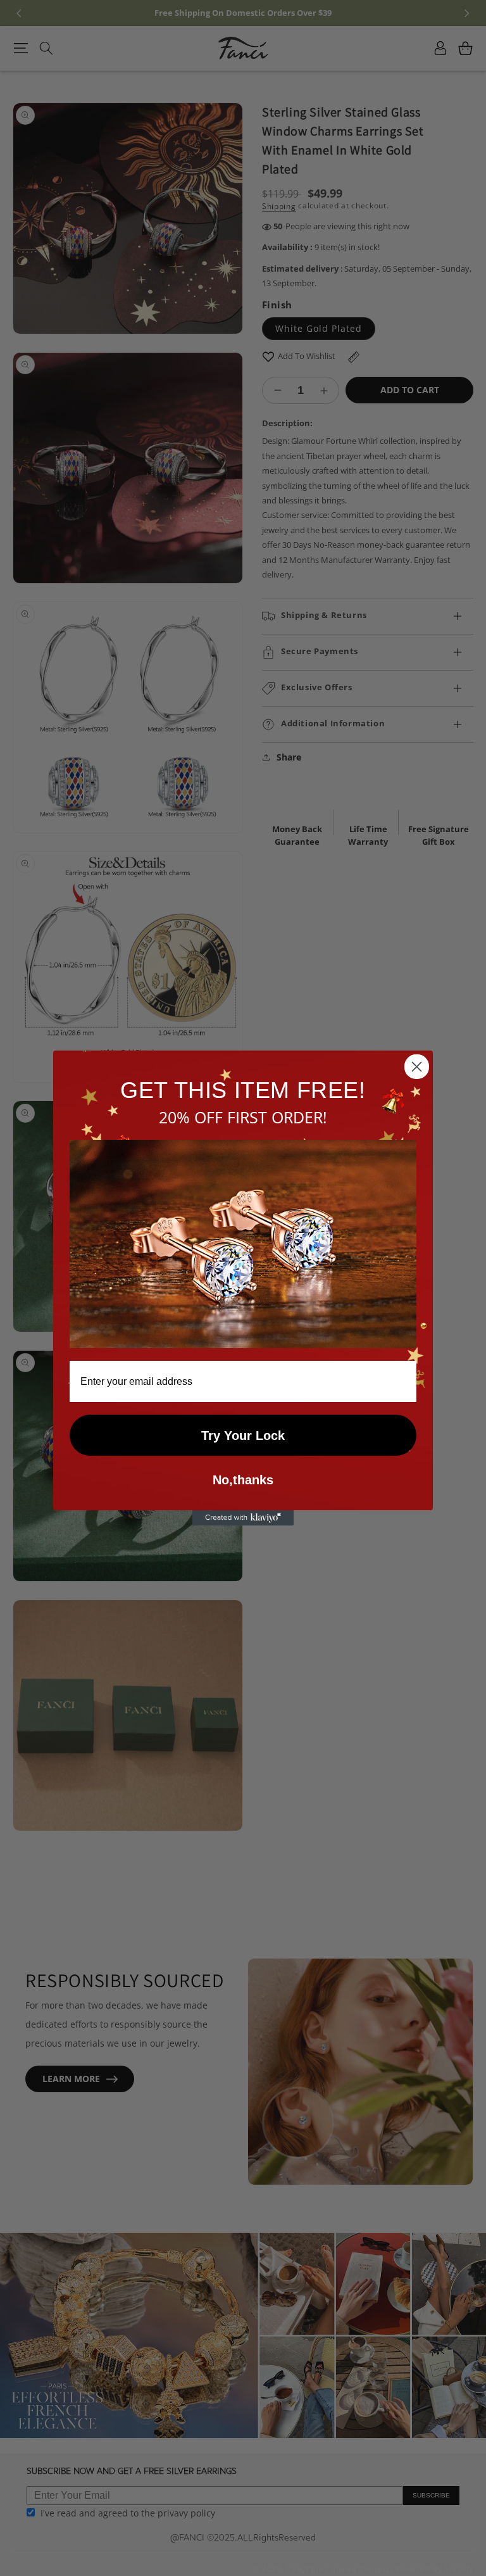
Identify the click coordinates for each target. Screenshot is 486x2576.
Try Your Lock (243, 1436)
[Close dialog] (417, 1067)
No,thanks (243, 1480)
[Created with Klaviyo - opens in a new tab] (243, 1518)
